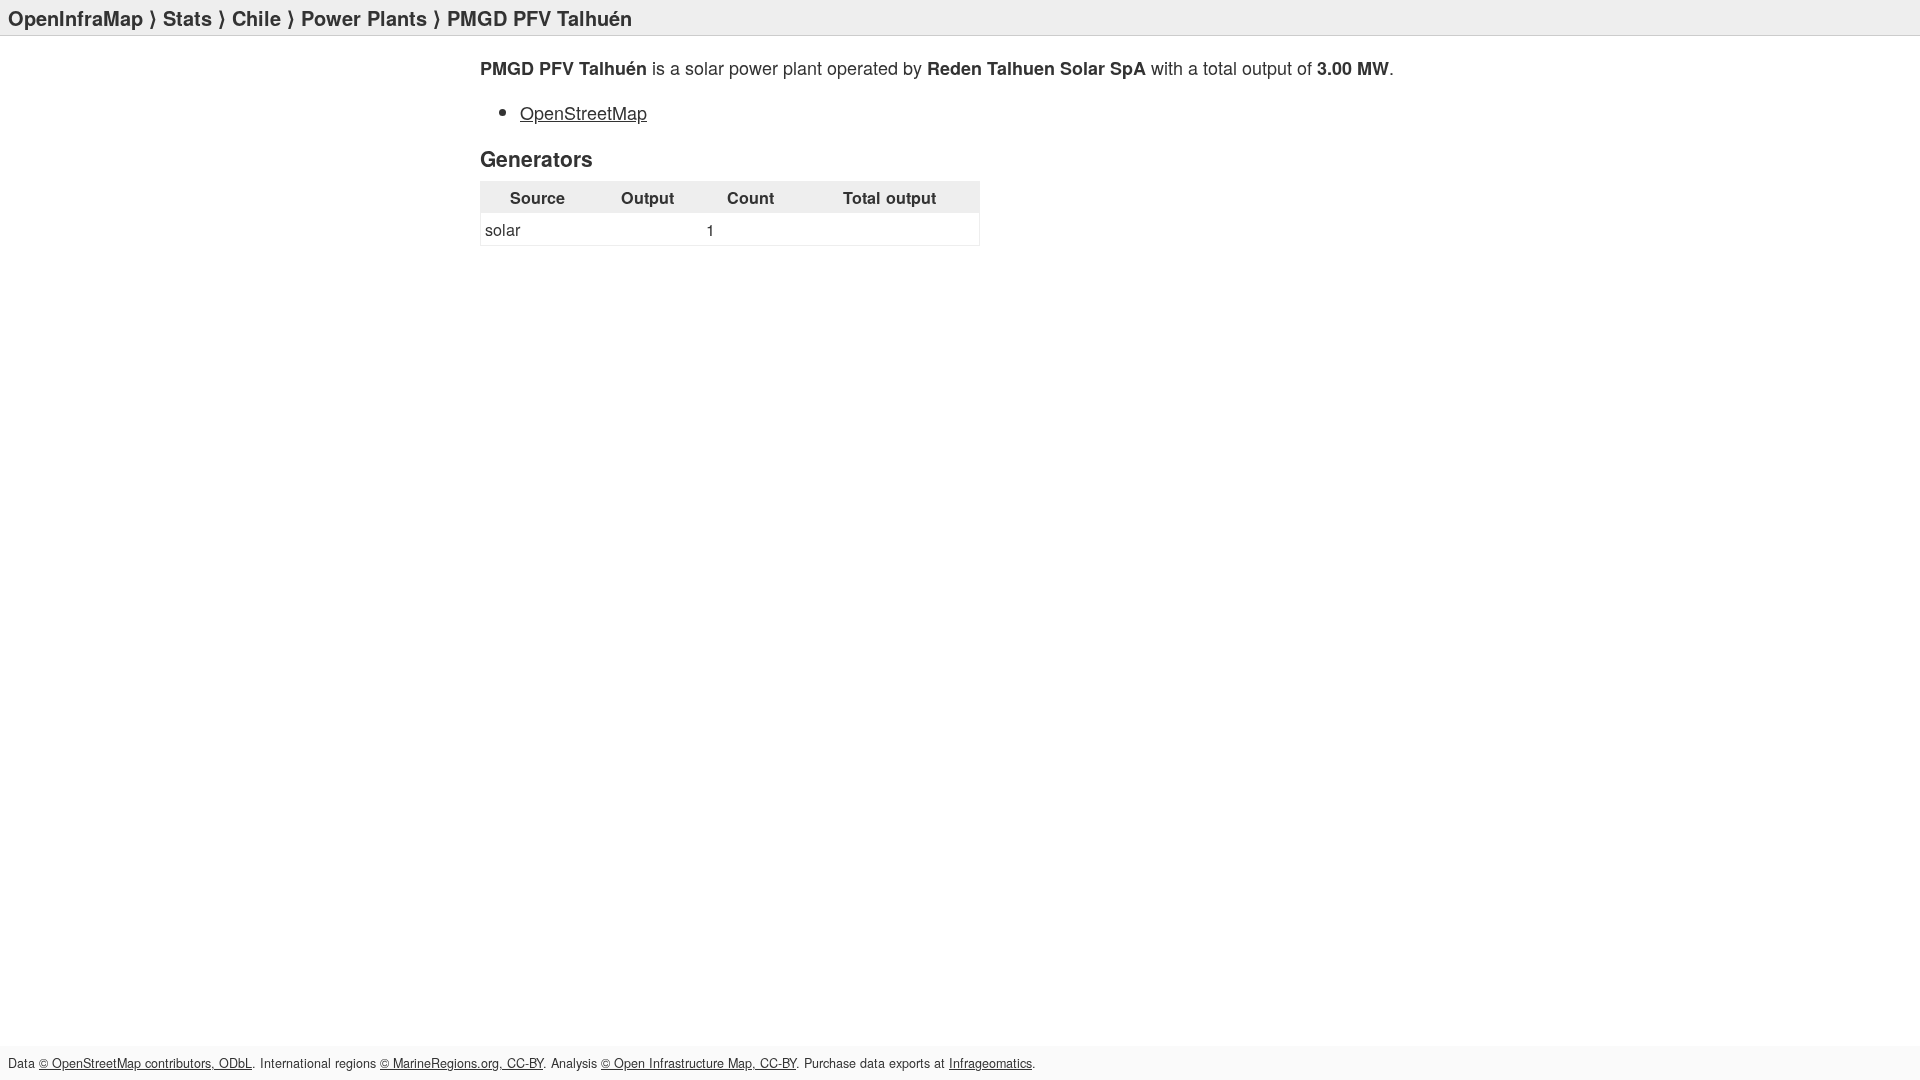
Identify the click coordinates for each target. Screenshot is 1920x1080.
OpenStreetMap (583, 112)
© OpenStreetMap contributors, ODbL (145, 1063)
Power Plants (364, 17)
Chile (256, 17)
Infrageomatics (990, 1063)
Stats (187, 17)
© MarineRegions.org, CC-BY (461, 1063)
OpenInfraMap (75, 17)
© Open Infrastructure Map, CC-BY (698, 1063)
